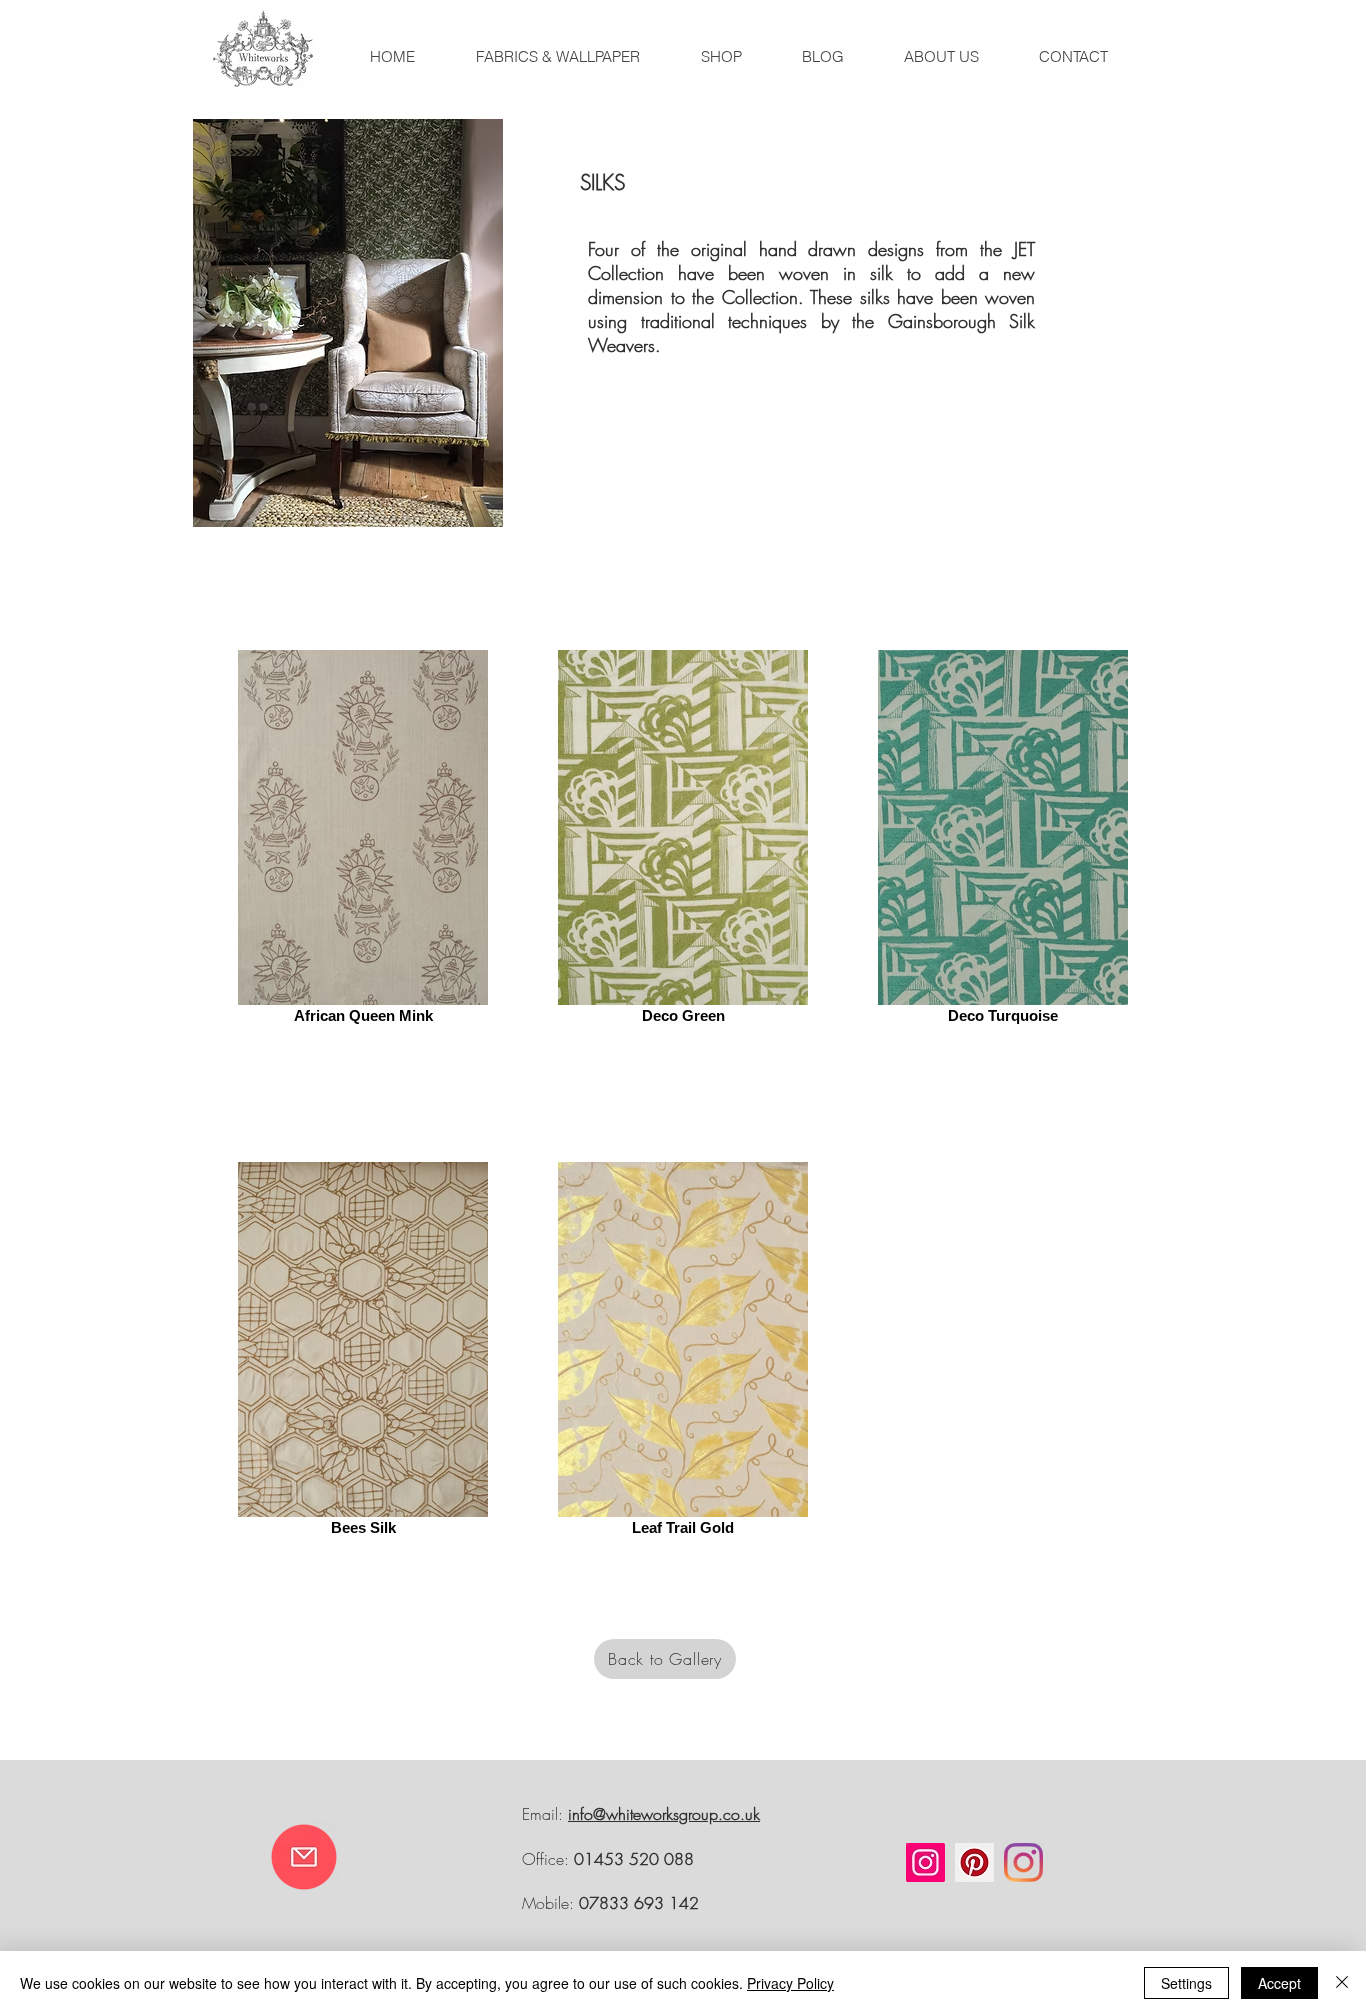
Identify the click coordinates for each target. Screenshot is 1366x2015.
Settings (1186, 1983)
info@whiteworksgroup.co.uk (664, 1814)
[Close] (1342, 1983)
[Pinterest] (974, 1862)
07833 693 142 (639, 1903)
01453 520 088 (634, 1859)
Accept (1279, 1983)
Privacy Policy (790, 1983)
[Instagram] (925, 1862)
